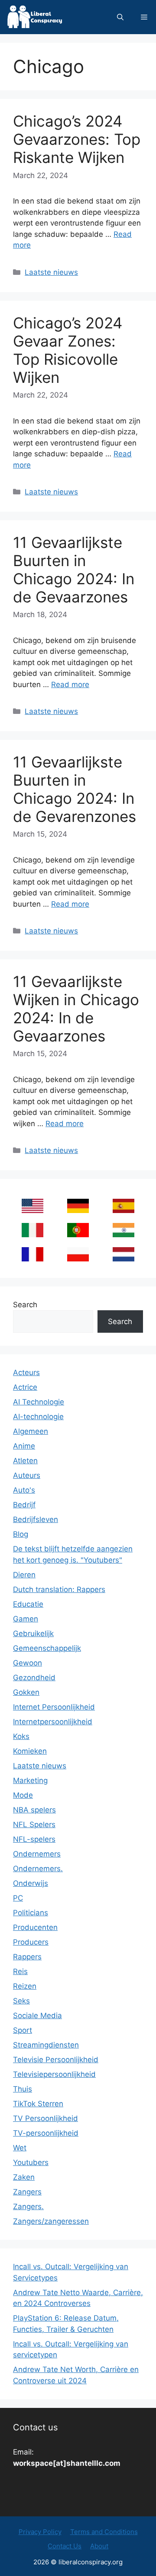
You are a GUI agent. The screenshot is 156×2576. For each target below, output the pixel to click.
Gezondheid (34, 1678)
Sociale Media (37, 2016)
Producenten (35, 1927)
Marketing (30, 1780)
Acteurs (26, 1372)
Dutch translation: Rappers (59, 1589)
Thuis (23, 2089)
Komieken (30, 1751)
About (99, 2546)
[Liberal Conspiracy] (34, 17)
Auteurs (27, 1475)
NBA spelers (34, 1810)
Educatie (28, 1604)
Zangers (27, 2192)
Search (25, 1305)
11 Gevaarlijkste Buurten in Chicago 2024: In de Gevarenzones (75, 789)
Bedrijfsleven (36, 1519)
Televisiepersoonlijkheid (54, 2074)
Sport (23, 2030)
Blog (21, 1534)
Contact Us (65, 2546)
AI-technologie (38, 1417)
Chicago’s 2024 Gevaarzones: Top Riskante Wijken (77, 139)
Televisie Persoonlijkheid (56, 2060)
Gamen (26, 1619)
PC (18, 1898)
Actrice (25, 1387)
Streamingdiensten (46, 2045)
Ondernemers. (38, 1869)
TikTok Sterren (38, 2104)
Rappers (27, 1957)
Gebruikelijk (33, 1633)
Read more (70, 685)
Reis (20, 1971)
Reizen (25, 1986)
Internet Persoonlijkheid (54, 1707)
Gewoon (28, 1663)
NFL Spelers (34, 1825)
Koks (21, 1736)
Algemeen (31, 1431)
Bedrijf (24, 1505)
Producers (31, 1942)
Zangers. (28, 2207)
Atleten (25, 1461)
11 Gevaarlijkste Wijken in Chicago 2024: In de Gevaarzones (76, 1009)
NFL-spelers (34, 1839)
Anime (24, 1446)
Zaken (24, 2177)
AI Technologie (39, 1402)
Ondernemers (37, 1854)
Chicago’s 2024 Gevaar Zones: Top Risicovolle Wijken (68, 350)
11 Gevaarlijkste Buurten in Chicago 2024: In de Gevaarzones (74, 570)
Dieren (24, 1575)
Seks (21, 2001)
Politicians (31, 1913)
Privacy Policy (40, 2532)
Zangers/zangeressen (51, 2221)
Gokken (26, 1692)
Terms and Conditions (104, 2532)
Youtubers (31, 2162)
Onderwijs (31, 1883)
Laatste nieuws (51, 272)
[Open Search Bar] (120, 17)
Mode (23, 1795)
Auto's (24, 1490)
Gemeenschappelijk (47, 1648)
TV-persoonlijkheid (46, 2133)
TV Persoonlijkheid (45, 2118)
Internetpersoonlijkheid (53, 1722)
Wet (20, 2148)
